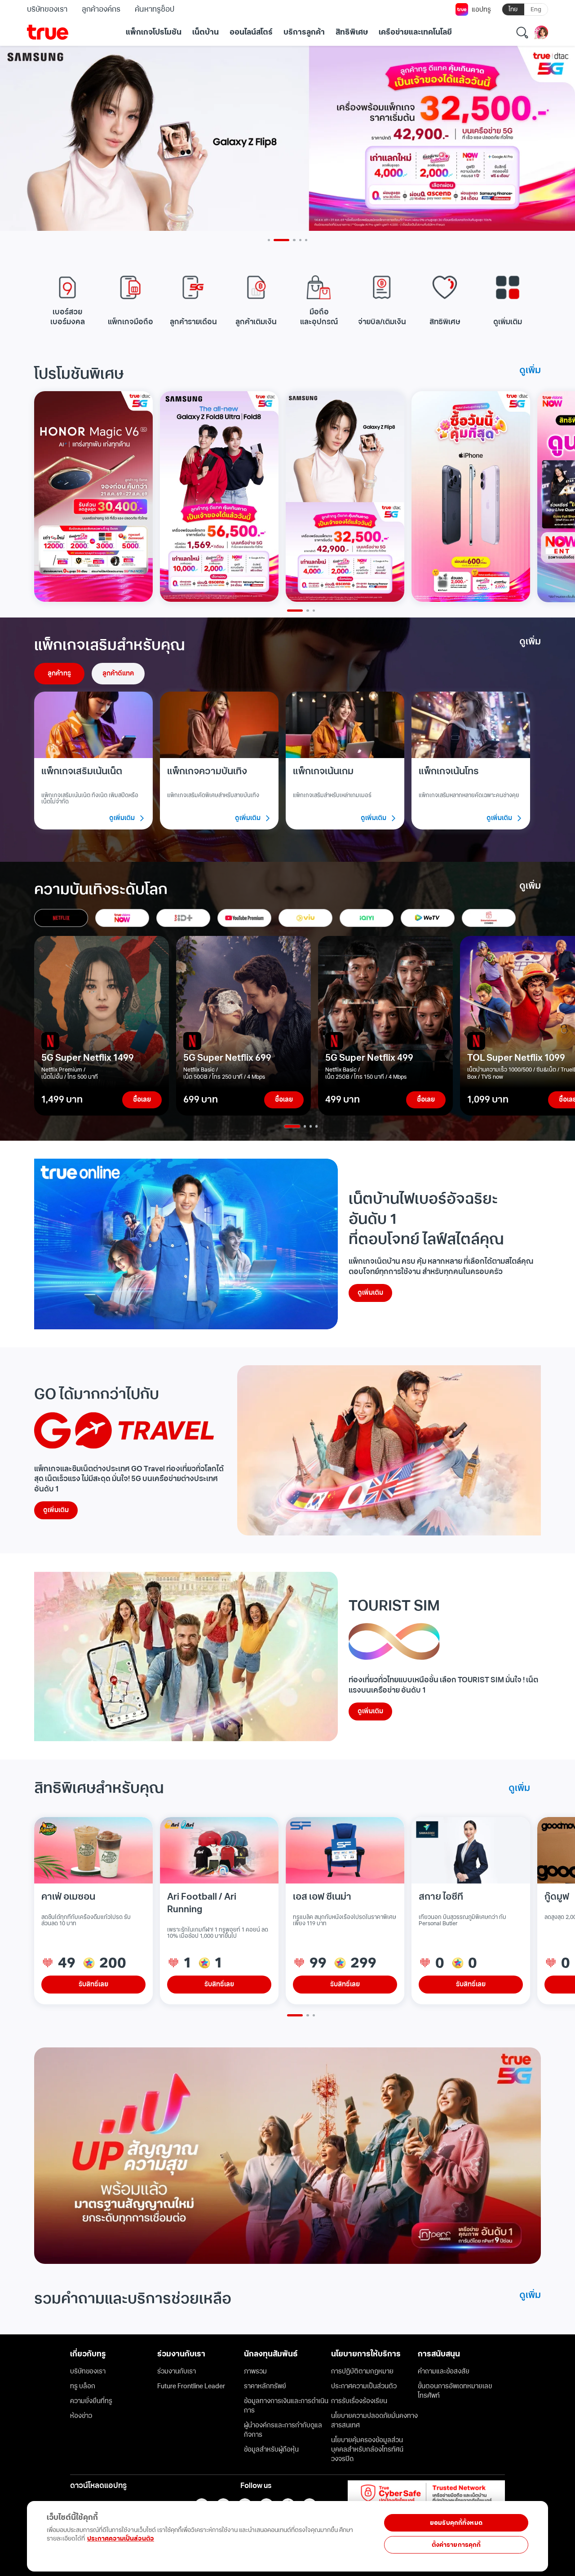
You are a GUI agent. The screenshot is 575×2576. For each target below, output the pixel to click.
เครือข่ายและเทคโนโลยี (415, 32)
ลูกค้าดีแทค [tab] (118, 673)
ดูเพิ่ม (530, 371)
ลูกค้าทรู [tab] (59, 673)
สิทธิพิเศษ (352, 32)
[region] (181, 2531)
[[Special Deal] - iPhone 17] (471, 496)
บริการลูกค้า (304, 32)
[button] (67, 299)
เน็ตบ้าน (206, 32)
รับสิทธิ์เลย (93, 1984)
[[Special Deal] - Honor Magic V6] (93, 496)
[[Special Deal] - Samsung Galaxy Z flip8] (345, 496)
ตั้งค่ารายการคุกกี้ (456, 2545)
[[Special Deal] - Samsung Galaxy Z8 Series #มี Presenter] (219, 496)
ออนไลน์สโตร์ (251, 32)
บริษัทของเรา (47, 9)
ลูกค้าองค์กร (101, 9)
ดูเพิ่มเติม (370, 1293)
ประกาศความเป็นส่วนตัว (121, 2539)
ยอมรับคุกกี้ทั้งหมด (456, 2523)
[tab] (61, 918)
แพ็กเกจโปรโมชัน (154, 32)
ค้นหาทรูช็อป (154, 9)
